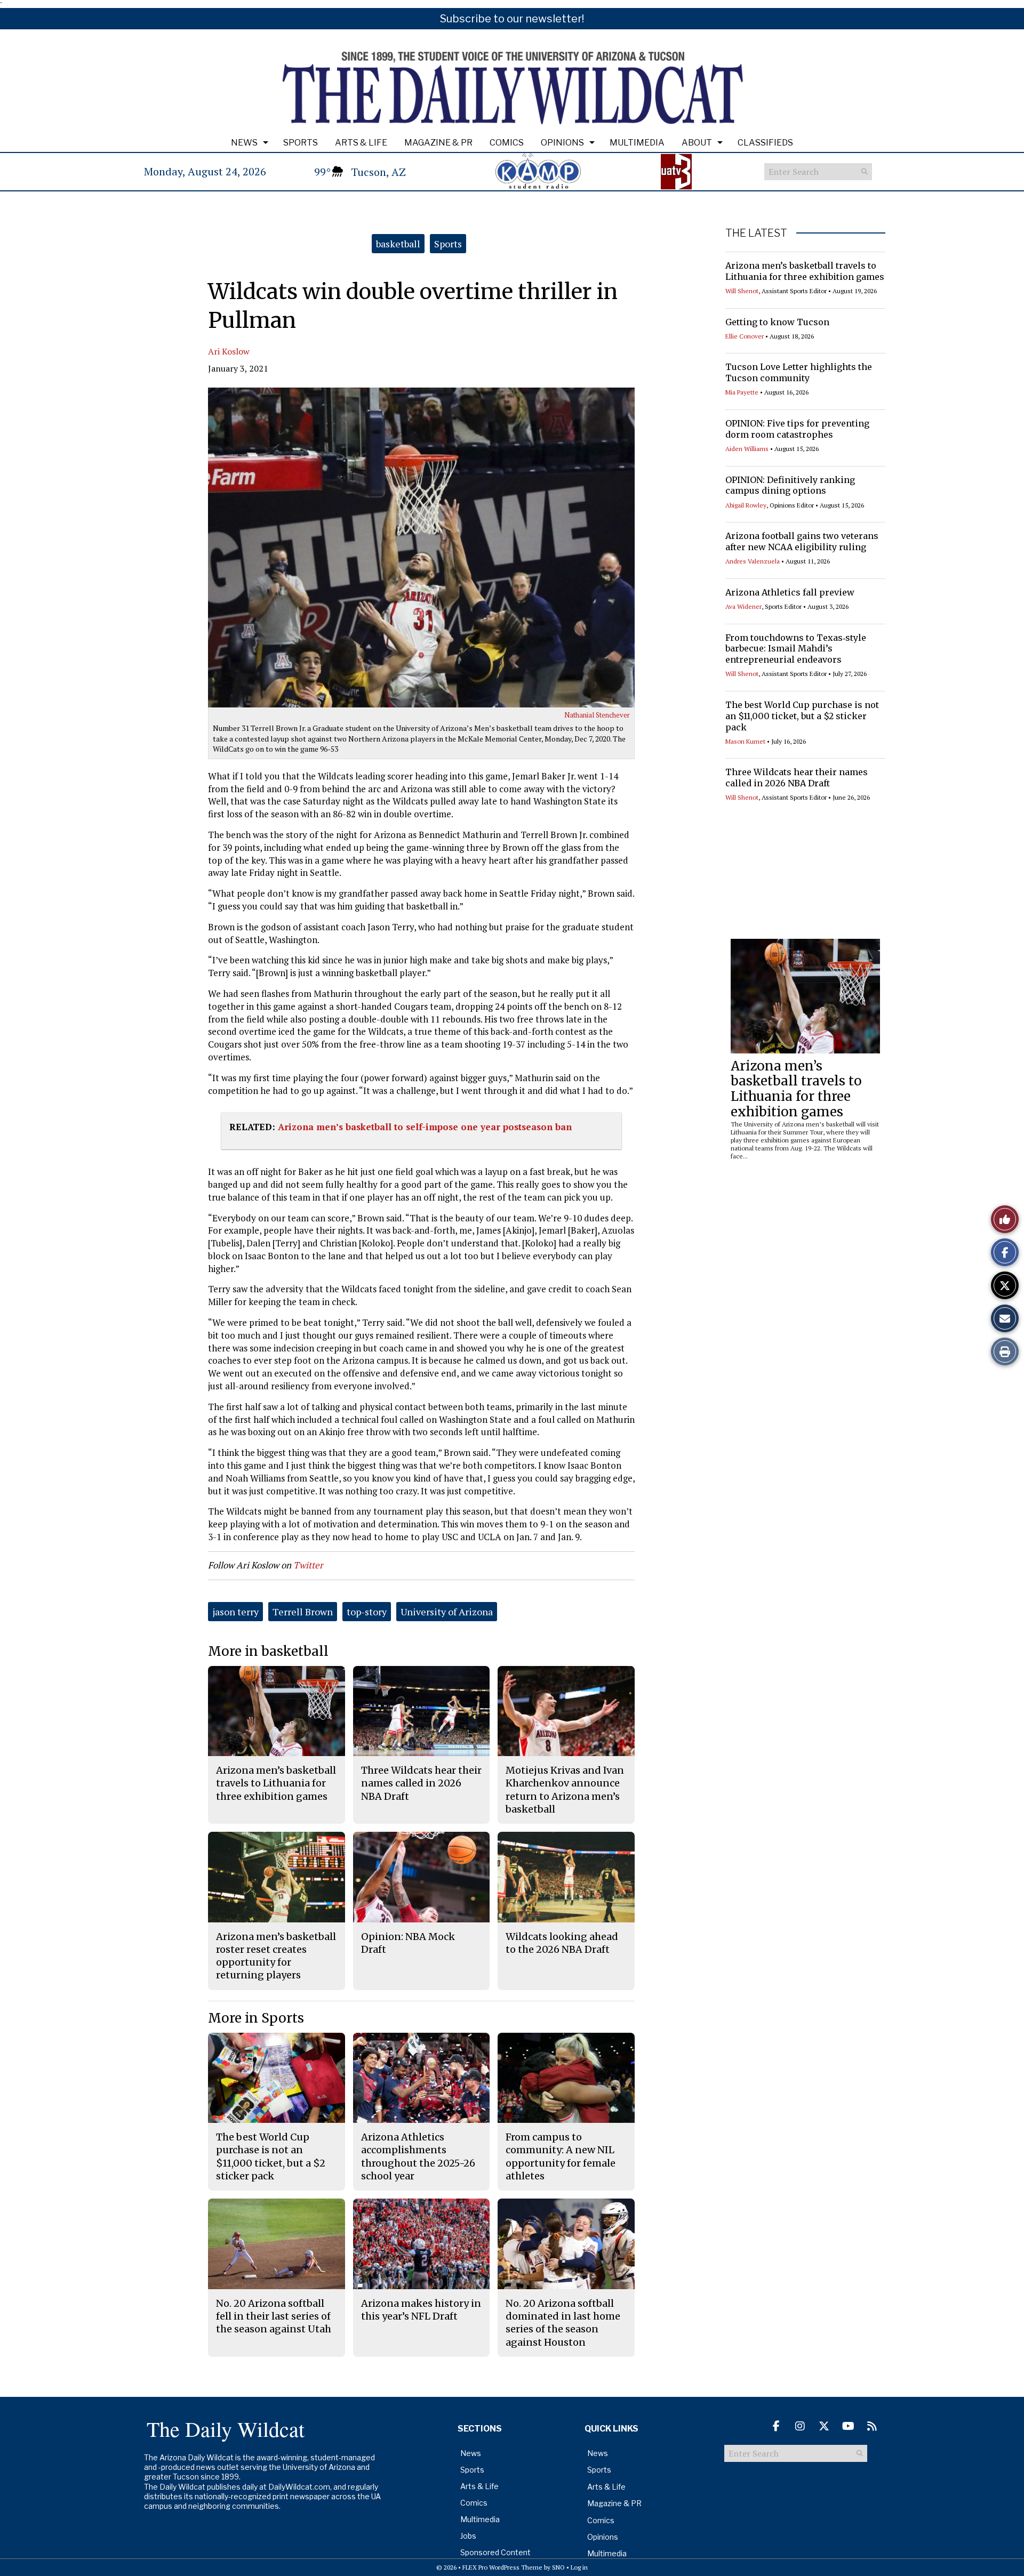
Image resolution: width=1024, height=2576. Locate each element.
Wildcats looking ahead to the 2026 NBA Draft (562, 1943)
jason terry (235, 1612)
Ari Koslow (229, 351)
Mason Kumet (745, 741)
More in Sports (256, 2018)
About (697, 143)
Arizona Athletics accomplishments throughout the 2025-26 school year (418, 2156)
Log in (579, 2567)
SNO (558, 2567)
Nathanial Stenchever (597, 715)
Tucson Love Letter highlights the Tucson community (799, 372)
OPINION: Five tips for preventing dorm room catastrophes (797, 429)
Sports (301, 143)
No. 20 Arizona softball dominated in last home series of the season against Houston (563, 2323)
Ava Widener (743, 606)
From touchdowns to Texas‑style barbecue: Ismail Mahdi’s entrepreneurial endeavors (796, 649)
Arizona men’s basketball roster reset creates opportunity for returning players (276, 1956)
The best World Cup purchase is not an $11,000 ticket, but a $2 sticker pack (802, 716)
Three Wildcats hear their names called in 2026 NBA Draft (797, 778)
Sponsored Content (495, 2552)
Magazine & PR (438, 143)
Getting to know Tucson (777, 322)
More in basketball (268, 1651)
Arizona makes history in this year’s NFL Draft (421, 2310)
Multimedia (637, 143)
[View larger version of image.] (421, 548)
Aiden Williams (747, 449)
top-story (367, 1612)
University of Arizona (447, 1612)
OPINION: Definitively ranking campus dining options (790, 485)
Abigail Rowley (746, 505)
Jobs (468, 2536)
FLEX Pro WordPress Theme (502, 2567)
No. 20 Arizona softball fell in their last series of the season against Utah (274, 2316)
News (244, 143)
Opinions (562, 143)
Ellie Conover (745, 336)
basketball (398, 244)
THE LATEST (756, 233)
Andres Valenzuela (753, 561)
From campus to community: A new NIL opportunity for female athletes (561, 2156)
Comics (507, 143)
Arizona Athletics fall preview (790, 592)
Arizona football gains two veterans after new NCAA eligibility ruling (802, 541)
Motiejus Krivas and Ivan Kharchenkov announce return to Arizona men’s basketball (565, 1790)
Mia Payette (742, 392)
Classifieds (765, 143)
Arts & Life (361, 143)
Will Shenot (742, 291)
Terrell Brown (303, 1612)
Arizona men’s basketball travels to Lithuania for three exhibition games (805, 271)
